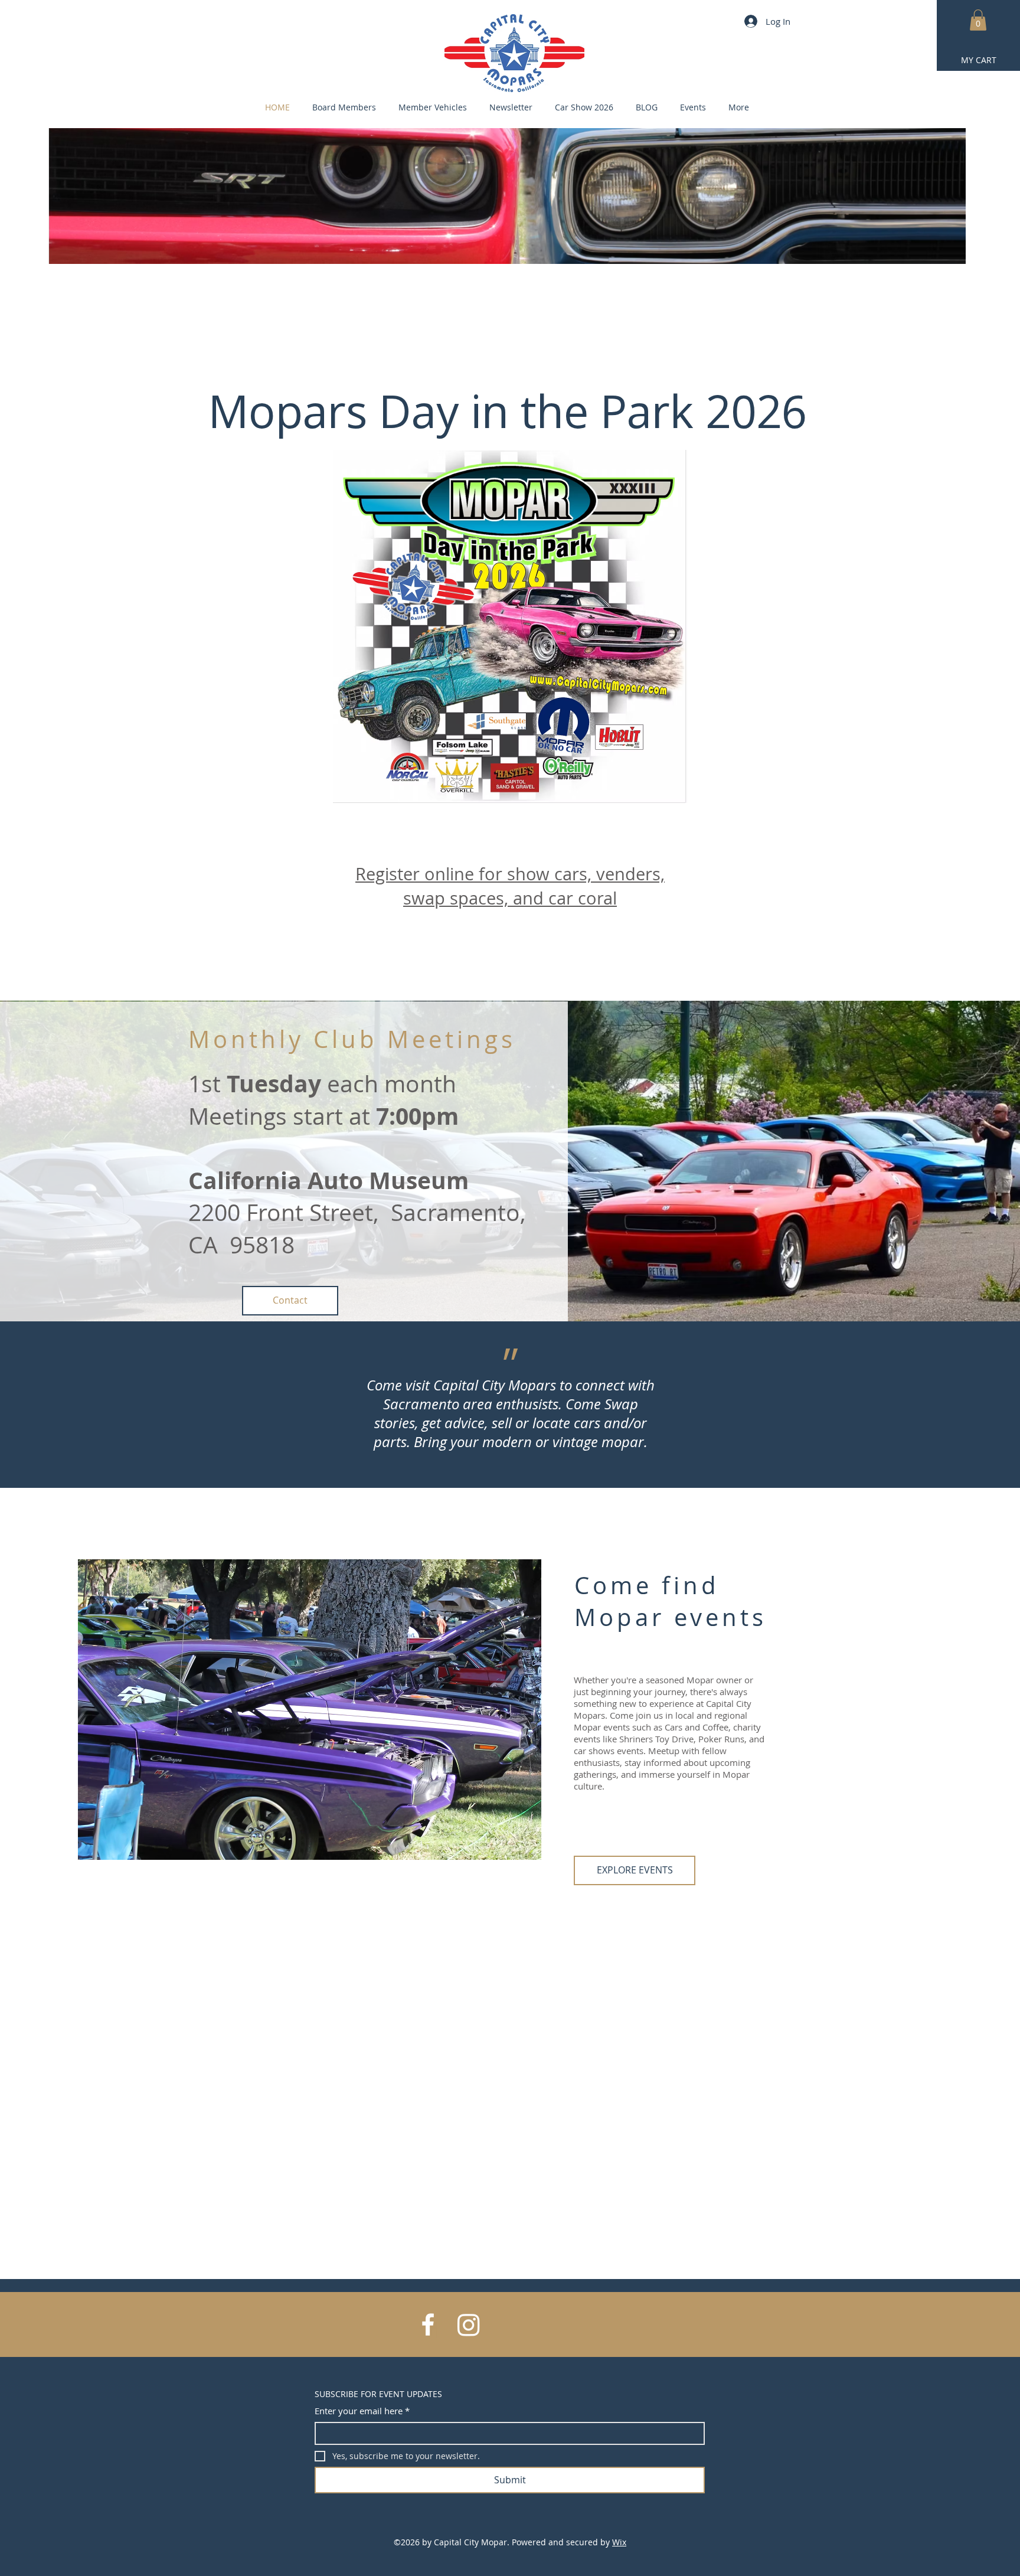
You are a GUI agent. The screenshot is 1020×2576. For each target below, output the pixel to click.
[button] (978, 20)
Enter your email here (362, 2411)
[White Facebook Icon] (428, 2324)
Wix (619, 2542)
